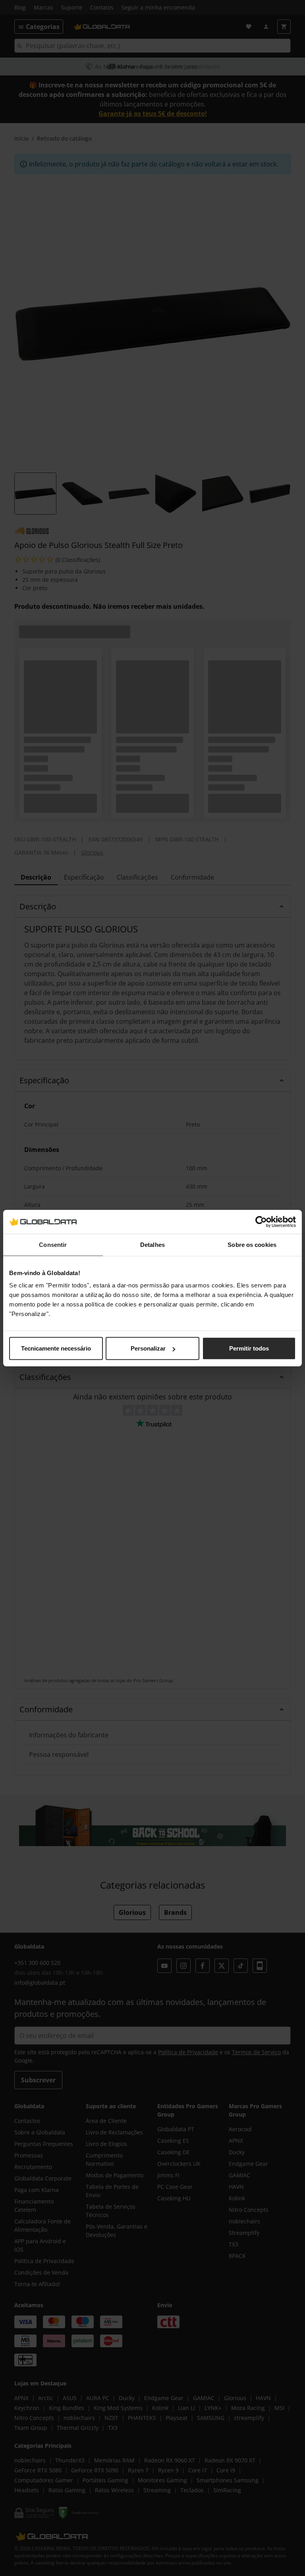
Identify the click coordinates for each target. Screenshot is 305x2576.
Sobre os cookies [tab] (252, 1244)
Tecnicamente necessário (56, 1348)
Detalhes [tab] (152, 1244)
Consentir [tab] (53, 1244)
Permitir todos (249, 1348)
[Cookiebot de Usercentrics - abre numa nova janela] (261, 1221)
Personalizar (148, 1348)
